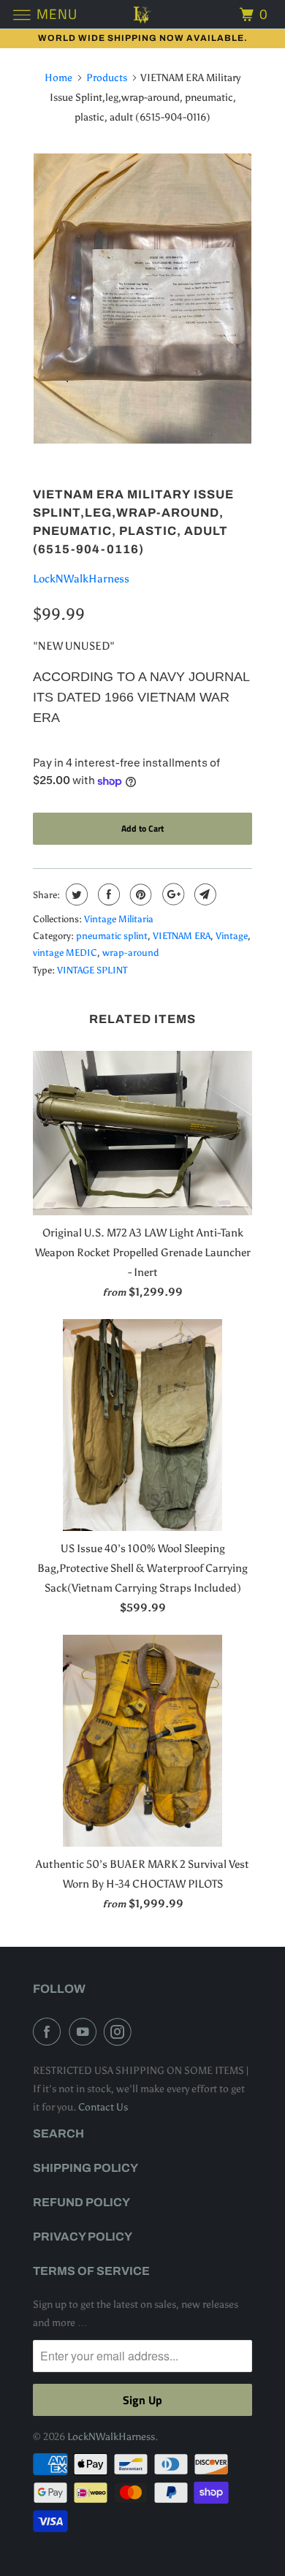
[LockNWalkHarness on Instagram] (121, 2032)
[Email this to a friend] (204, 894)
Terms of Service (91, 2271)
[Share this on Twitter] (75, 894)
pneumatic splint (112, 936)
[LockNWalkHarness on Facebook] (50, 2032)
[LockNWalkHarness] (143, 14)
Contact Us (103, 2107)
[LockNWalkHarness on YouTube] (85, 2032)
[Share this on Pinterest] (139, 894)
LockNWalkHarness (81, 579)
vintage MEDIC (65, 953)
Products (107, 78)
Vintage (232, 936)
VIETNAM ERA (182, 936)
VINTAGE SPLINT (92, 970)
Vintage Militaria (119, 919)
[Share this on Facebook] (107, 894)
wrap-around (130, 953)
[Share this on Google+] (171, 894)
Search (58, 2134)
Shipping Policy (85, 2168)
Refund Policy (81, 2202)
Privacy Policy (83, 2237)
